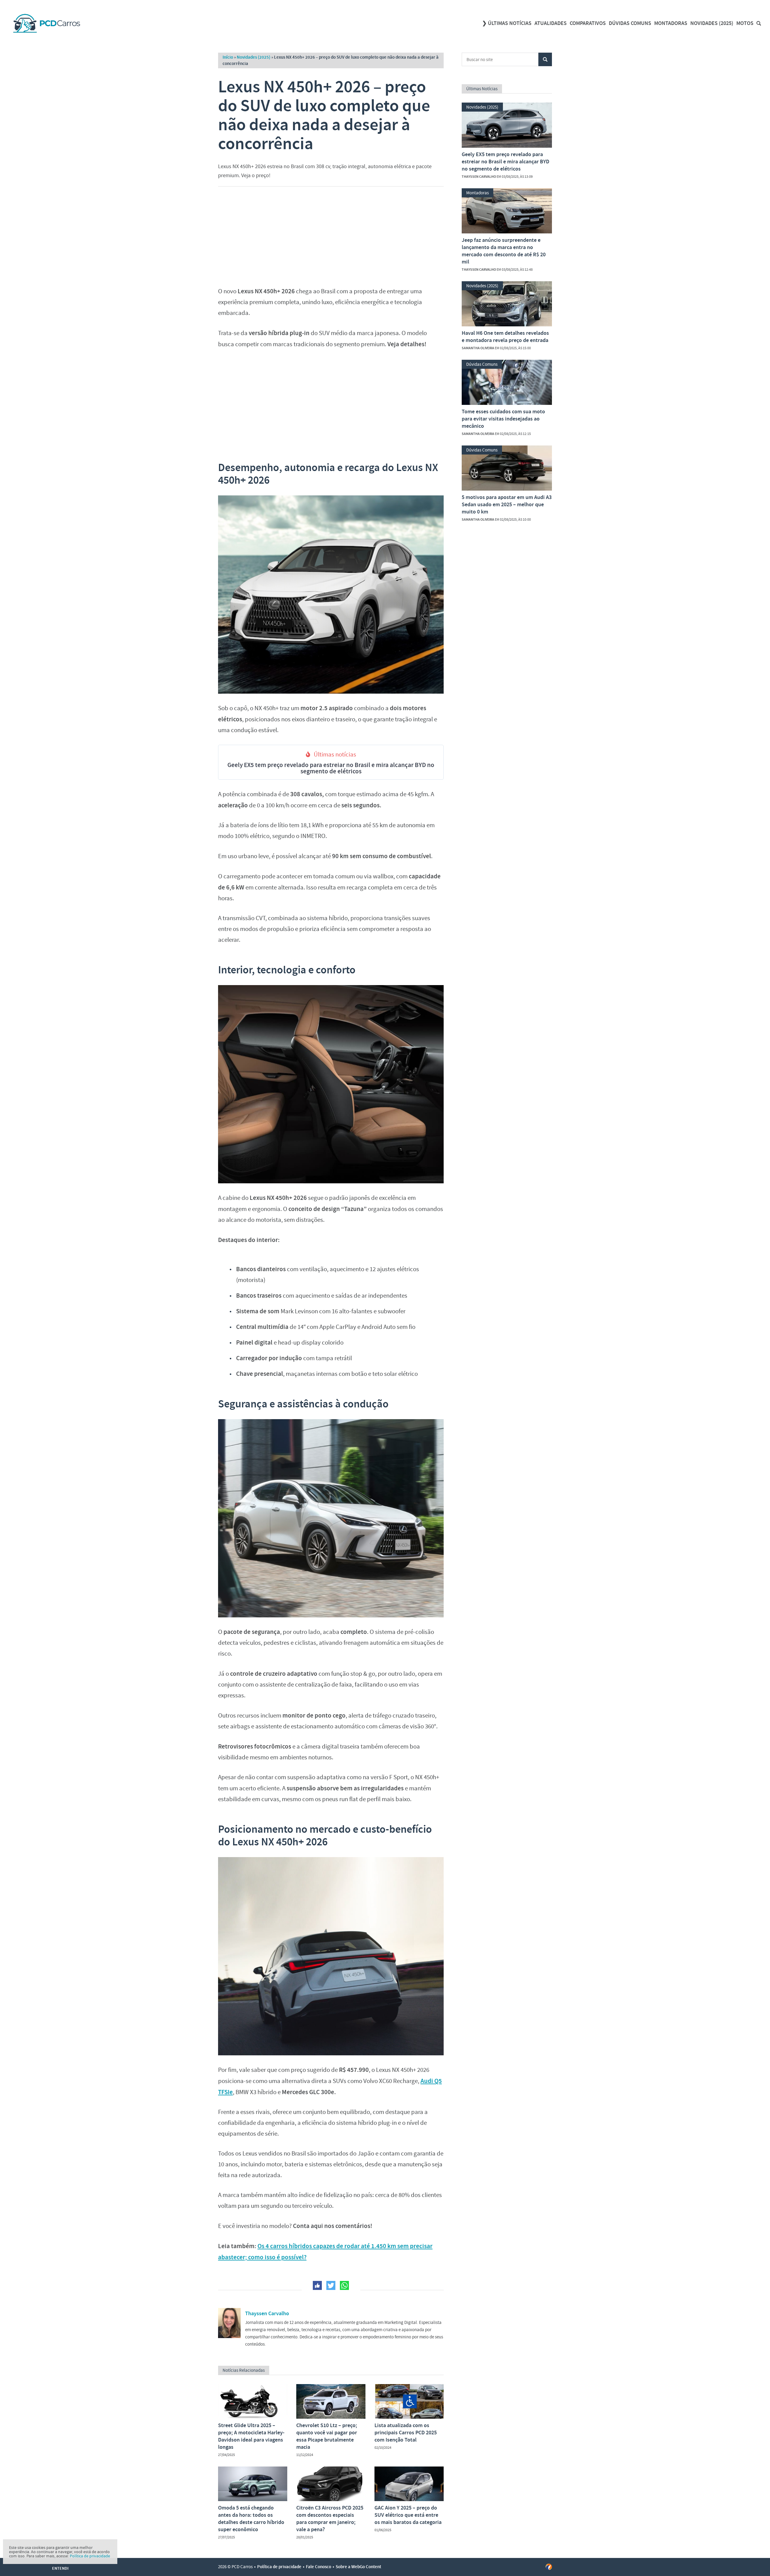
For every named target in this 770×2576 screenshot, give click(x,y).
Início (228, 57)
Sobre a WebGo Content (358, 2567)
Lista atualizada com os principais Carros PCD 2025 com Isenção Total (406, 2433)
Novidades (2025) (712, 23)
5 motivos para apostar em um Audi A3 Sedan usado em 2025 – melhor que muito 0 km (507, 504)
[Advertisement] (331, 235)
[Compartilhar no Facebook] (317, 2285)
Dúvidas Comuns (630, 23)
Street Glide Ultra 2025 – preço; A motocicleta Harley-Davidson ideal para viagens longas (251, 2436)
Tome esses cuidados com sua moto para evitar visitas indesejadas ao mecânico (503, 419)
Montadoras (671, 23)
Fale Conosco (319, 2567)
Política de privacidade (279, 2567)
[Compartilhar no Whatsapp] (344, 2285)
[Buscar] (759, 23)
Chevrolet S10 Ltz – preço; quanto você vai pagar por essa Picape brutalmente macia (327, 2436)
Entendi (60, 2568)
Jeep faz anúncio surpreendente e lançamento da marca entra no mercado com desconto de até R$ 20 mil (504, 251)
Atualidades (551, 23)
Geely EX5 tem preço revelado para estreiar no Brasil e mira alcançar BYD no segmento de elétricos (331, 768)
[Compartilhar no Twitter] (331, 2285)
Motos (745, 23)
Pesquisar (545, 59)
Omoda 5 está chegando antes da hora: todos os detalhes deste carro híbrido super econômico (251, 2519)
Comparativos (588, 23)
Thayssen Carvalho (267, 2313)
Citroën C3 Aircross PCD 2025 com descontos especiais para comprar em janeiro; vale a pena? (330, 2519)
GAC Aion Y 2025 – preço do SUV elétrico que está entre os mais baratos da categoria (408, 2515)
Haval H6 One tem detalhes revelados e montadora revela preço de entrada (505, 337)
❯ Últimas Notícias (507, 23)
